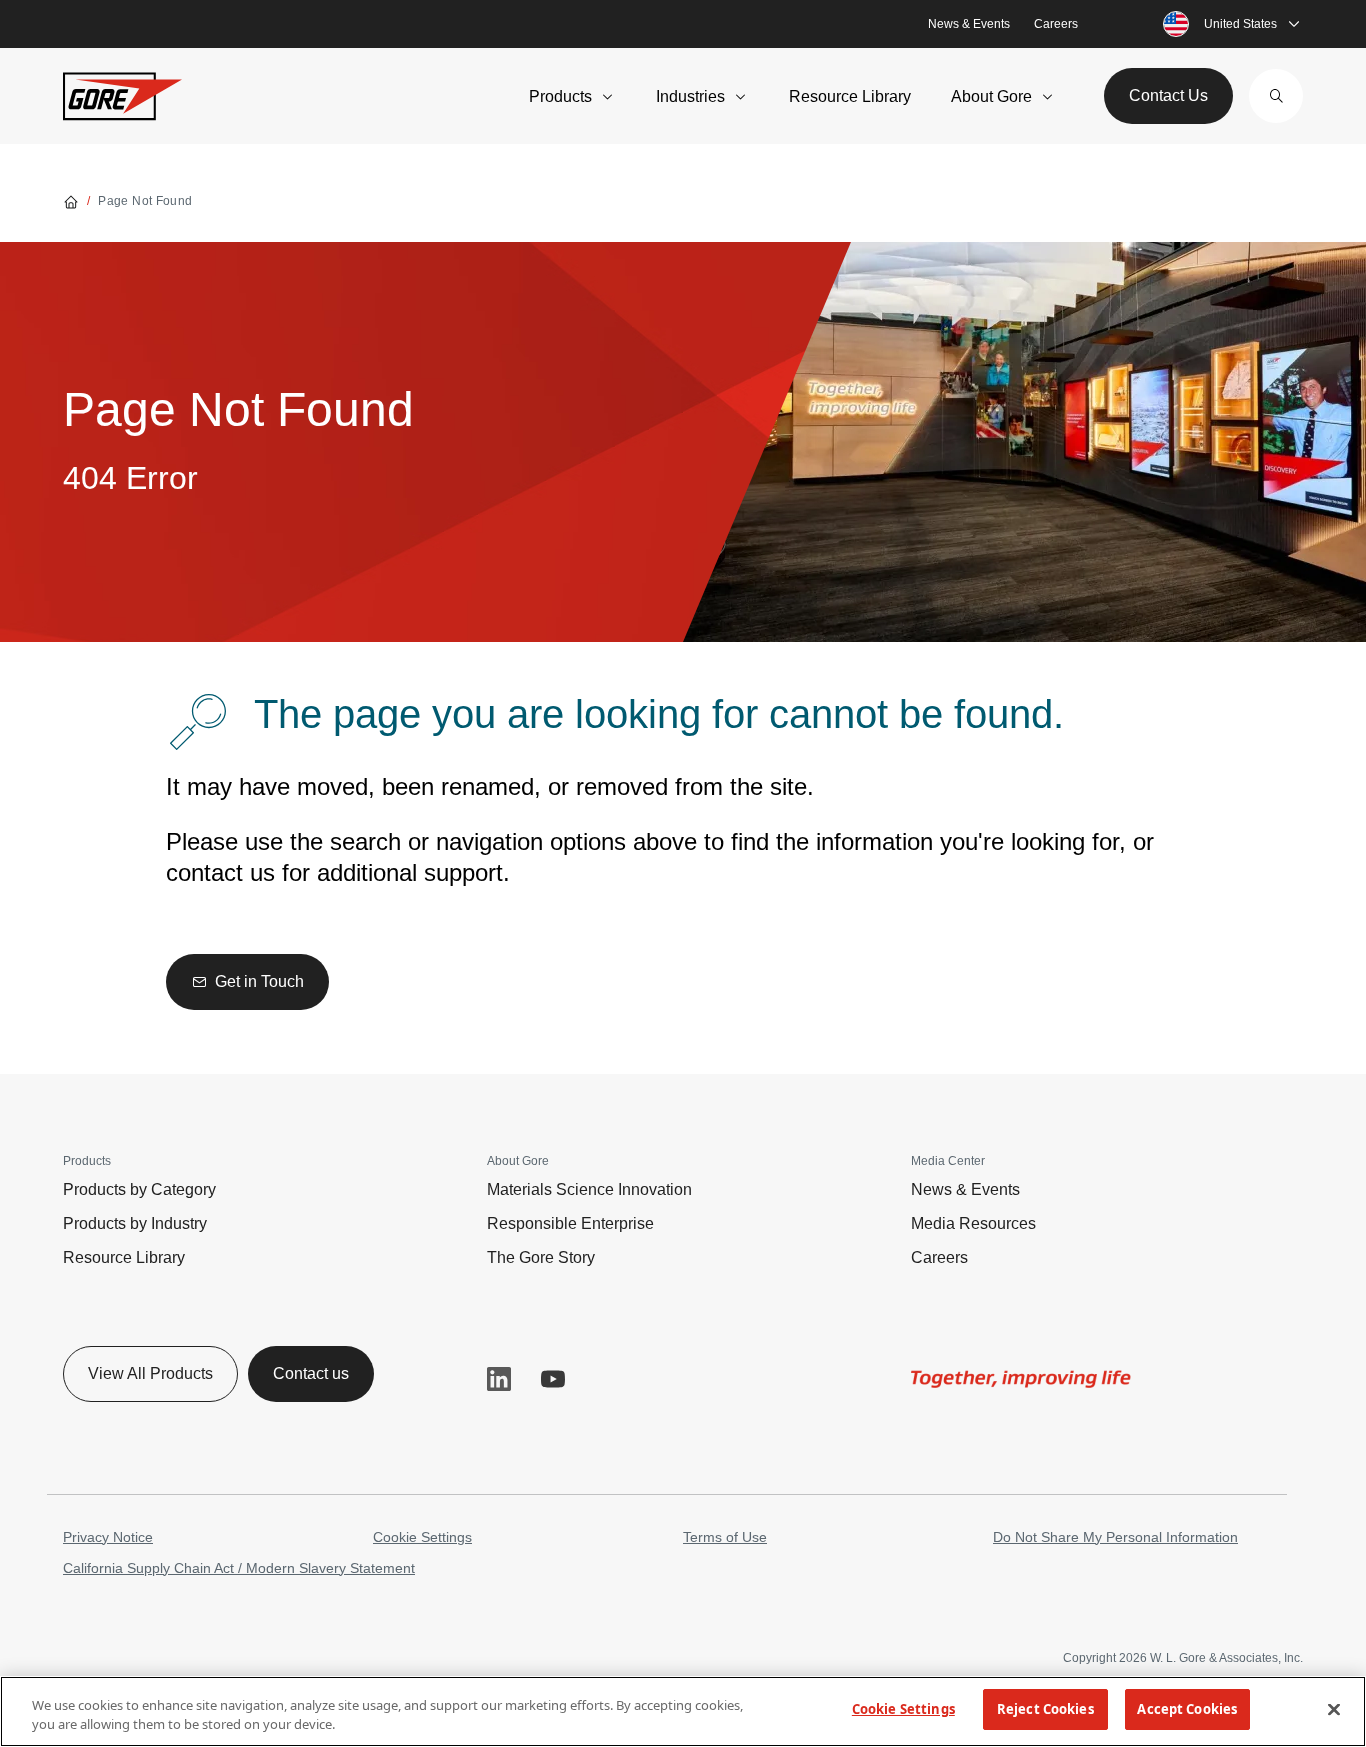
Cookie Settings (422, 1537)
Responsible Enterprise (570, 1223)
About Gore (991, 96)
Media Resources (973, 1223)
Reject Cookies (1045, 1709)
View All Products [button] (150, 1373)
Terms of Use (725, 1537)
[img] (1021, 1379)
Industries (690, 96)
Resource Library (850, 96)
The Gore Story (541, 1257)
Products (560, 96)
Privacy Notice (108, 1537)
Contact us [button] (311, 1373)
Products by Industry (135, 1223)
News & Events (969, 24)
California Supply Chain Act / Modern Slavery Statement (239, 1568)
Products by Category (139, 1189)
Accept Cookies (1187, 1709)
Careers (1056, 24)
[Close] (1334, 1709)
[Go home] (71, 201)
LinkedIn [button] (499, 1379)
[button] (1276, 96)
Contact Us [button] (1168, 95)
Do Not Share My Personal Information (1115, 1537)
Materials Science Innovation (589, 1189)
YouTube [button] (553, 1379)
